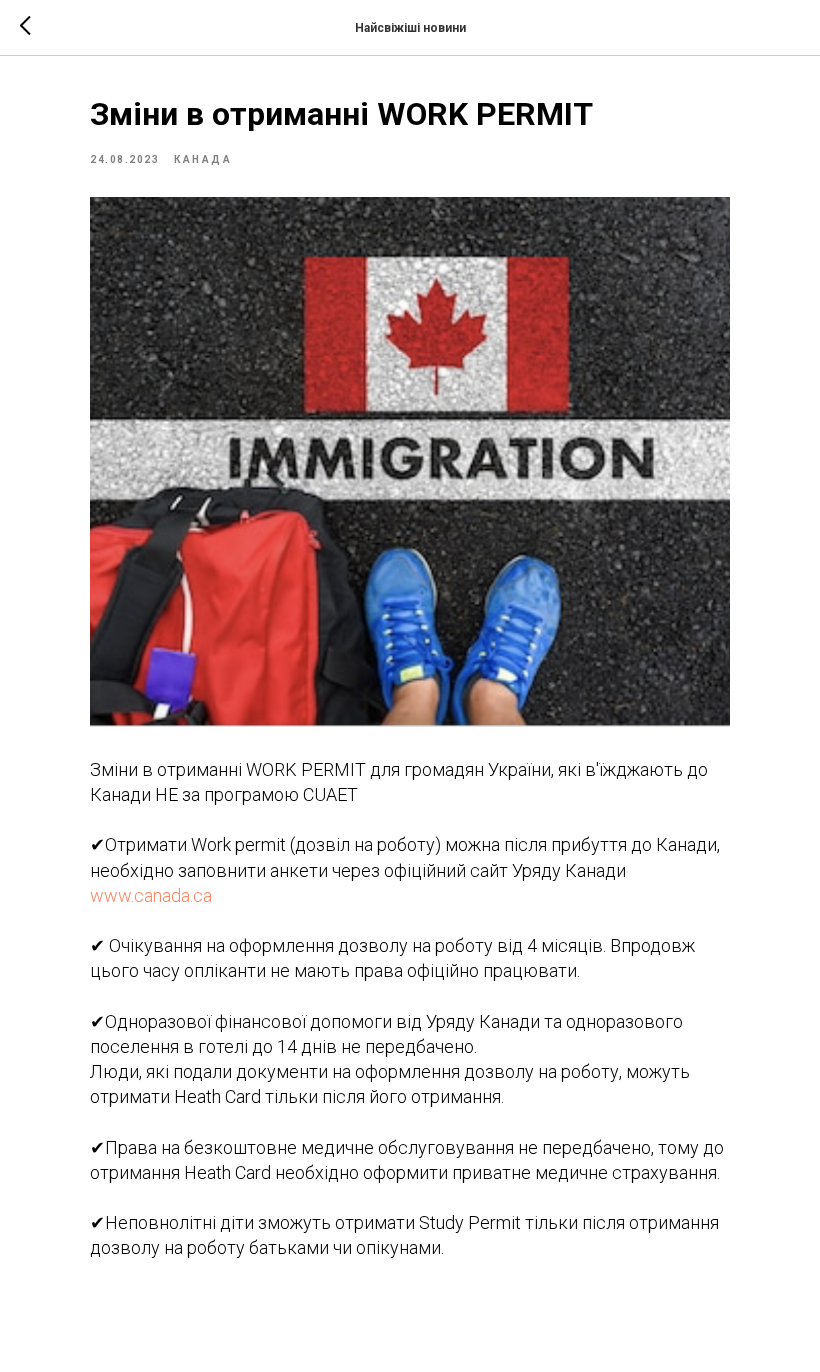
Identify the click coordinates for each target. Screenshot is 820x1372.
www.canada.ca (151, 895)
